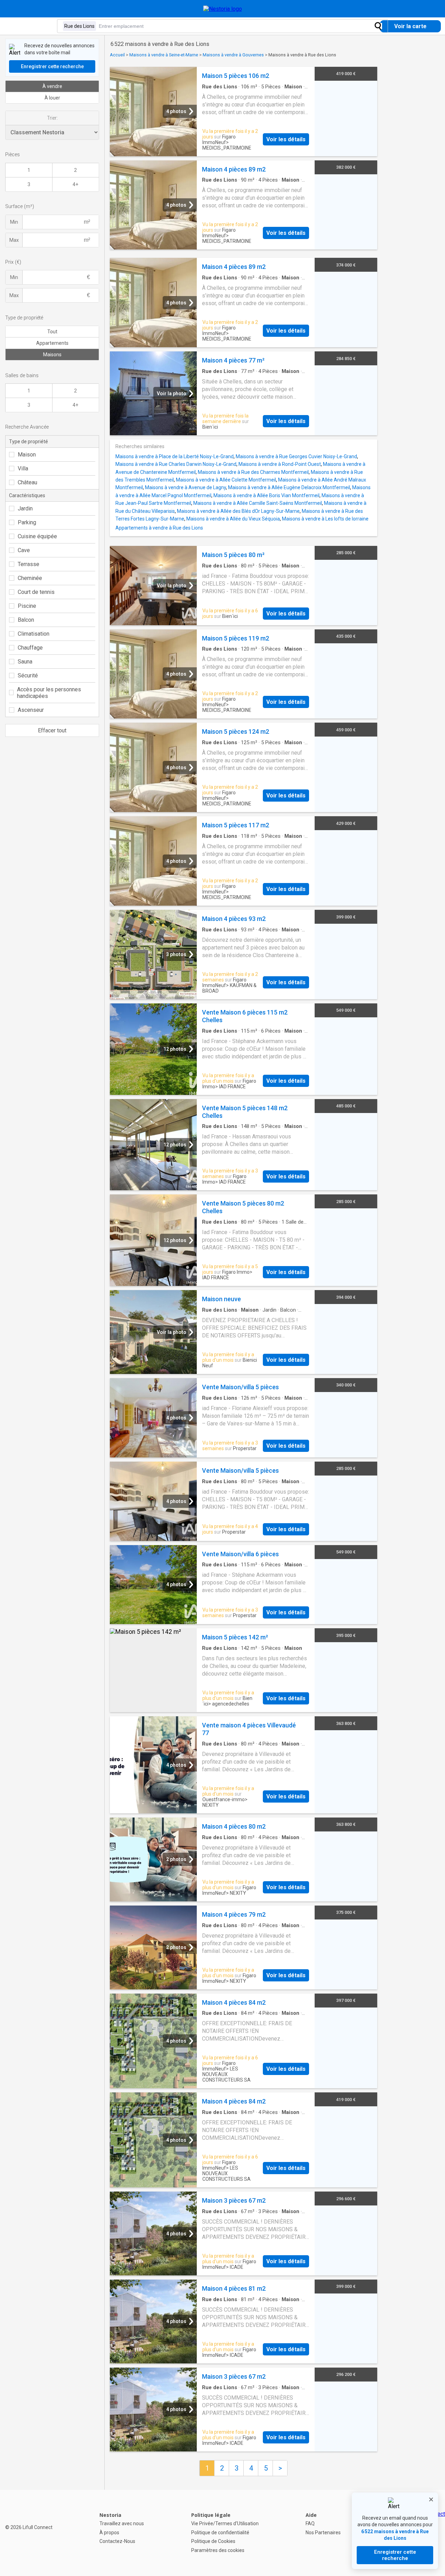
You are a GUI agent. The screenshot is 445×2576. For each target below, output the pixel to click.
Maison (27, 455)
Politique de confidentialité (220, 2533)
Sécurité (28, 675)
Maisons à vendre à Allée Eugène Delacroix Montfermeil (289, 487)
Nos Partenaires (323, 2533)
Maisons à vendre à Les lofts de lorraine (325, 519)
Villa (23, 468)
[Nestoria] (223, 9)
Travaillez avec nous (122, 2523)
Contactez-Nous (117, 2541)
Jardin (25, 508)
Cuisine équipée (37, 536)
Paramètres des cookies (218, 2550)
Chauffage (30, 648)
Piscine (27, 606)
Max (14, 240)
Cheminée (30, 578)
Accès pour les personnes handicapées (49, 693)
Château (27, 482)
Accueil (117, 55)
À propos (109, 2533)
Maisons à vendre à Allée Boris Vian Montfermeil (266, 495)
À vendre (52, 86)
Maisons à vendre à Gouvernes (233, 55)
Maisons (52, 355)
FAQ (310, 2523)
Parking (27, 522)
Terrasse (29, 564)
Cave (24, 550)
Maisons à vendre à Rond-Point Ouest (280, 464)
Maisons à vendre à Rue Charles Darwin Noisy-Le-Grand (176, 464)
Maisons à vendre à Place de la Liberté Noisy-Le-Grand (175, 456)
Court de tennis (36, 592)
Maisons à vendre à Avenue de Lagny (185, 487)
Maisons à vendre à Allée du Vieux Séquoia (233, 519)
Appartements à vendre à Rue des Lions (159, 528)
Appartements (52, 343)
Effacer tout (52, 730)
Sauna (25, 662)
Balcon (26, 620)
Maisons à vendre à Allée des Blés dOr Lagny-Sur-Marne (238, 511)
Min (14, 222)
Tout (52, 332)
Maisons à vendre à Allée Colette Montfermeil (226, 480)
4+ (75, 184)
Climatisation (34, 634)
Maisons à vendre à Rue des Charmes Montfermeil (253, 472)
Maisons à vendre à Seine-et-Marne (164, 55)
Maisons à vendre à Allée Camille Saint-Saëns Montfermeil (258, 503)
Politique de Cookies (213, 2541)
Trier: (52, 118)
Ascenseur (31, 710)
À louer (52, 98)
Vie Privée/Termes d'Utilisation (225, 2523)
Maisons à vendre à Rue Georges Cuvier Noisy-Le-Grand (296, 456)
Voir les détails (286, 139)
